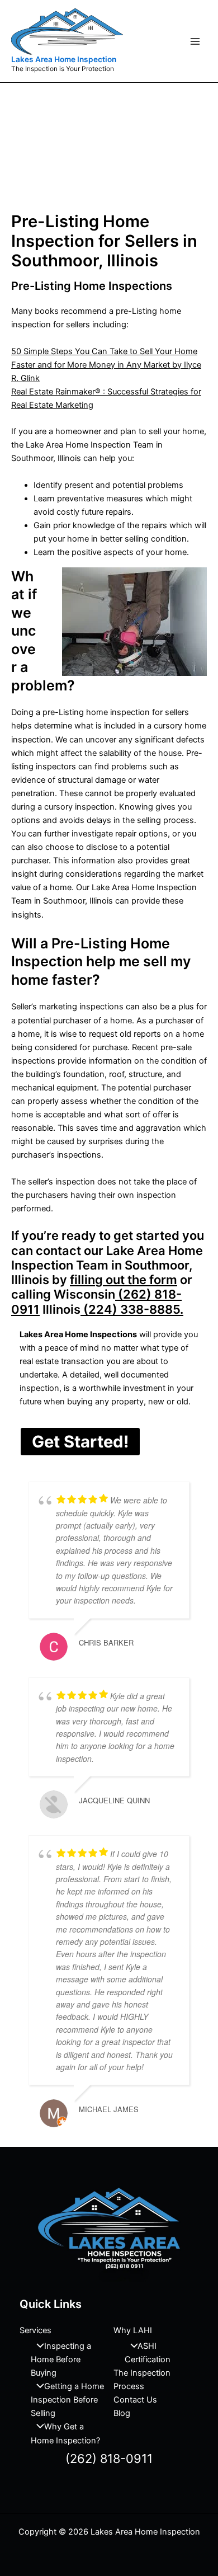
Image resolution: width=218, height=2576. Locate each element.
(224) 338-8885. (132, 1309)
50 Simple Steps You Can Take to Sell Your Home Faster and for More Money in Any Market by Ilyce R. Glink (106, 365)
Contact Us (135, 2400)
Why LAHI (133, 2330)
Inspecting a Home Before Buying (61, 2359)
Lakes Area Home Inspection (64, 59)
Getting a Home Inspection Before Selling (67, 2400)
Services (35, 2330)
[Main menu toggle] (195, 41)
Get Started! (80, 1442)
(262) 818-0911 (109, 2459)
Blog (122, 2413)
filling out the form (124, 1280)
